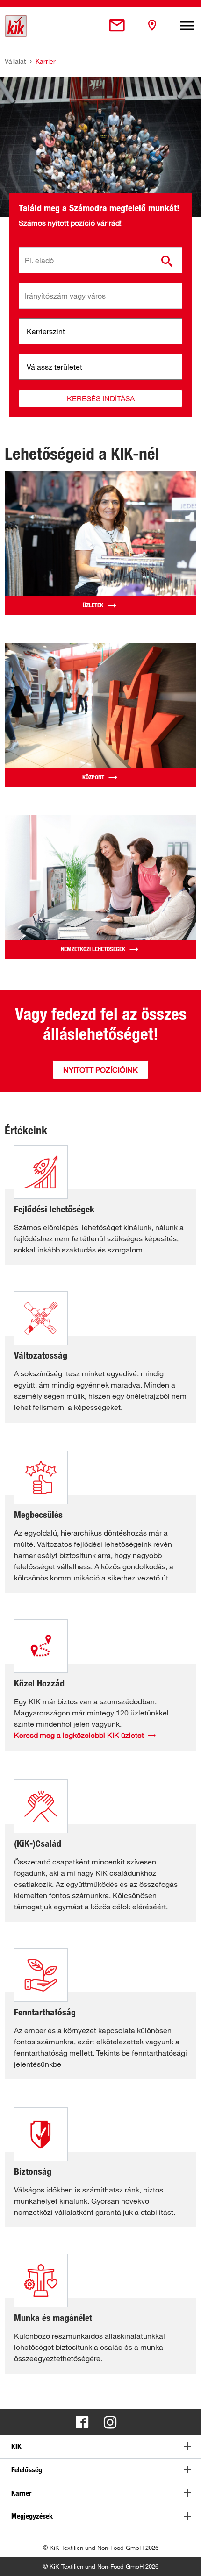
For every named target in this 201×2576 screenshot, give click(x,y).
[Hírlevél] (117, 26)
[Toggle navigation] (187, 26)
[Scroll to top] (185, 2560)
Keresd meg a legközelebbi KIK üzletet (79, 1735)
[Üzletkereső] (152, 26)
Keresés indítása (101, 398)
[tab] (100, 2447)
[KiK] (16, 26)
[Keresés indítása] (167, 261)
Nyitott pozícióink (100, 1070)
